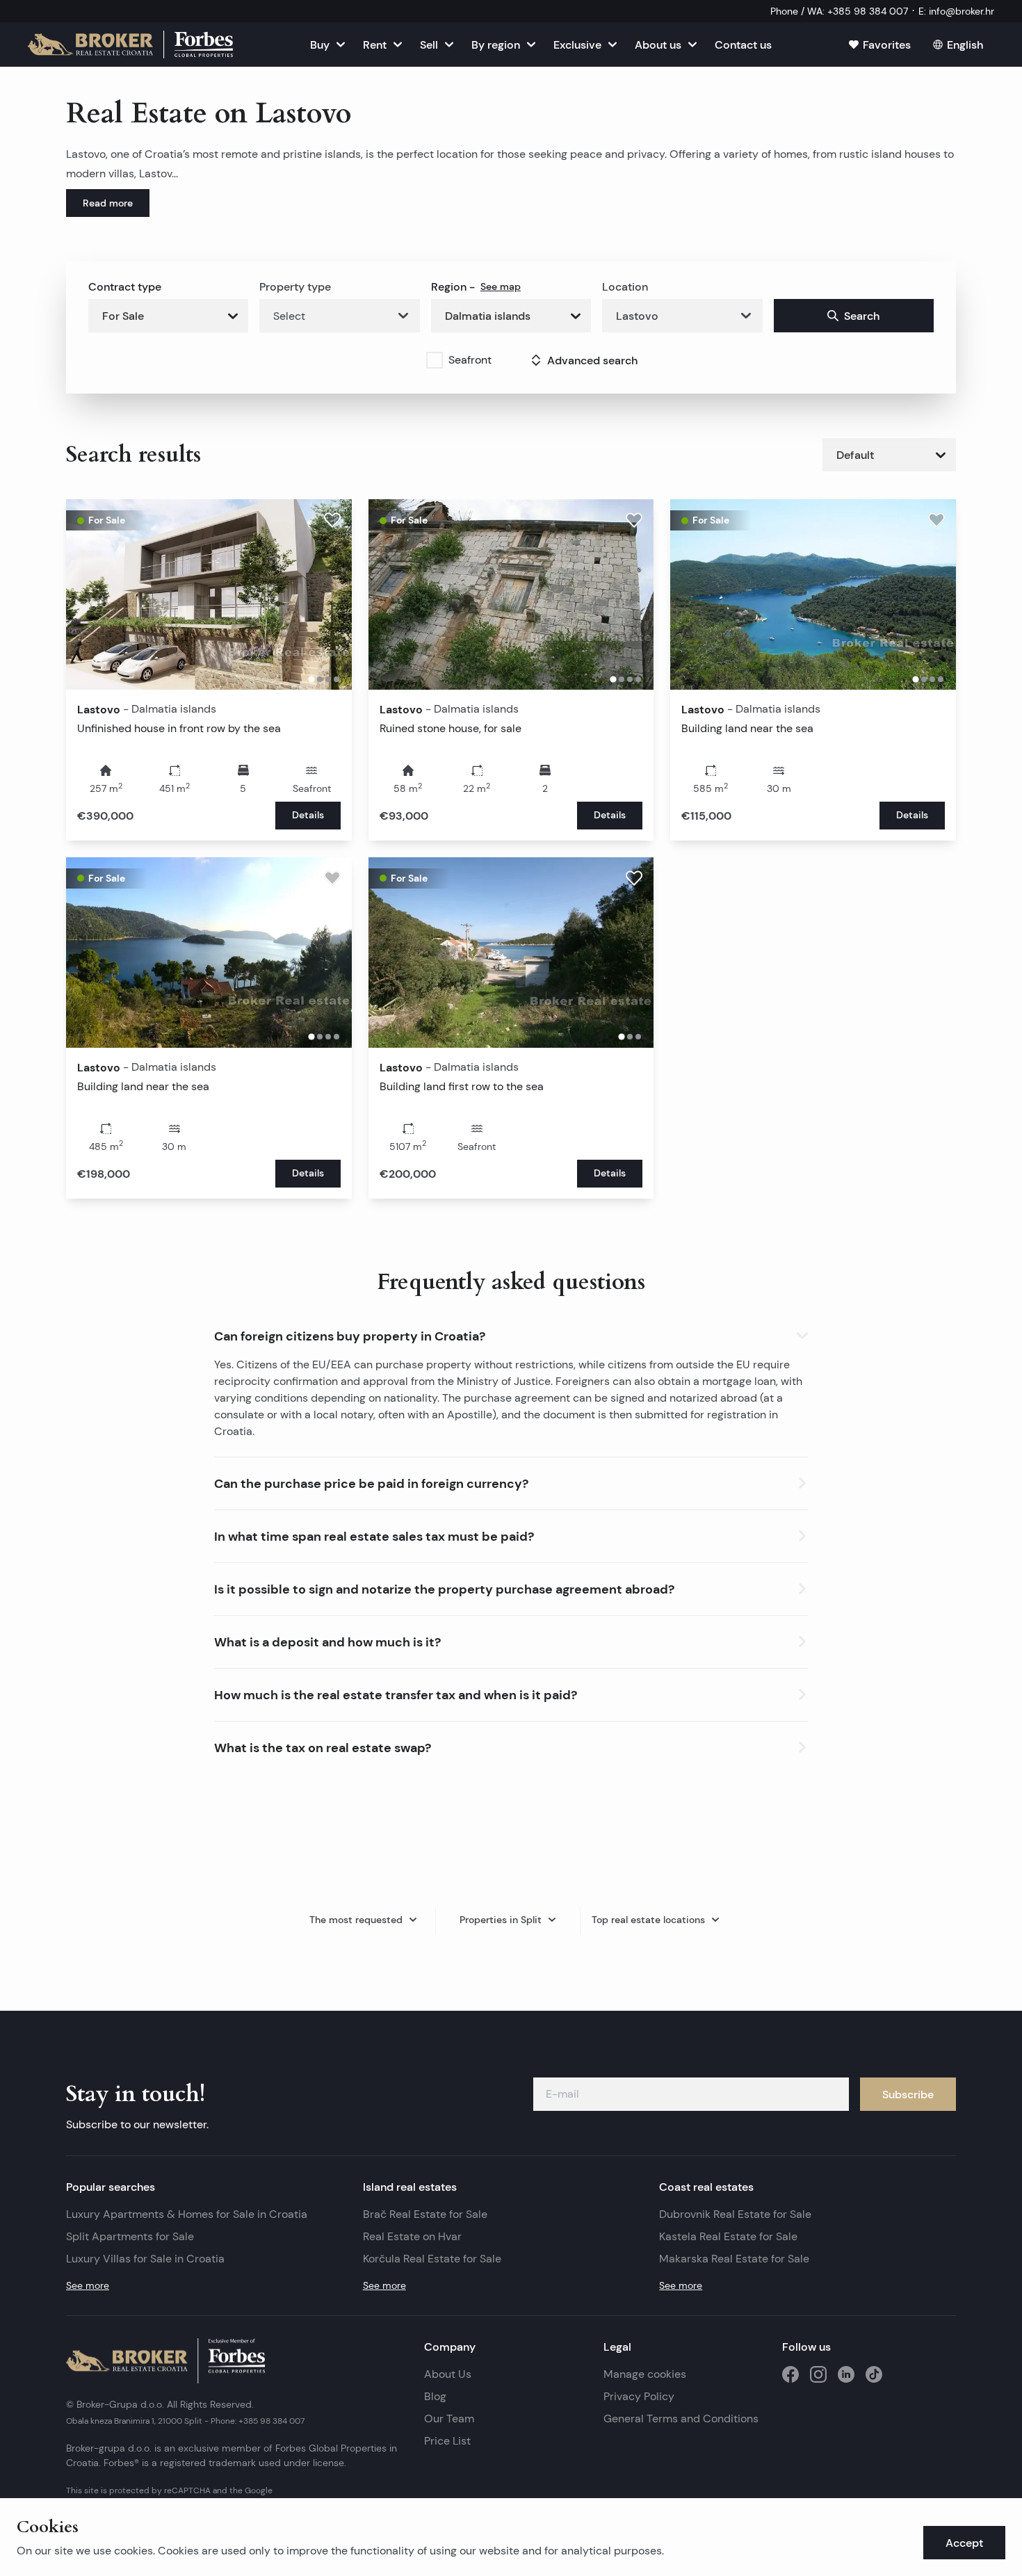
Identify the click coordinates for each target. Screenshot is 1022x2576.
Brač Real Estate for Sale (425, 2214)
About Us (448, 2374)
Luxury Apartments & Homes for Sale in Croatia (187, 2214)
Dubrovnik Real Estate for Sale (735, 2214)
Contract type (125, 286)
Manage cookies (645, 2374)
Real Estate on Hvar (412, 2236)
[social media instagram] (818, 2374)
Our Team (449, 2419)
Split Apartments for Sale (130, 2236)
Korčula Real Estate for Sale (432, 2259)
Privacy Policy (639, 2396)
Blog (435, 2396)
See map (501, 286)
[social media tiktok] (874, 2374)
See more (88, 2285)
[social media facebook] (790, 2374)
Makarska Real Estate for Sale (734, 2259)
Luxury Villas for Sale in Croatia (145, 2259)
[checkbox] (435, 360)
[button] (511, 1333)
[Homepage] (130, 44)
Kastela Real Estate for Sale (728, 2236)
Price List (447, 2441)
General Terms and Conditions (681, 2419)
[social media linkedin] (846, 2374)
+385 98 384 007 (271, 2421)
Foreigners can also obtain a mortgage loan (666, 1381)
